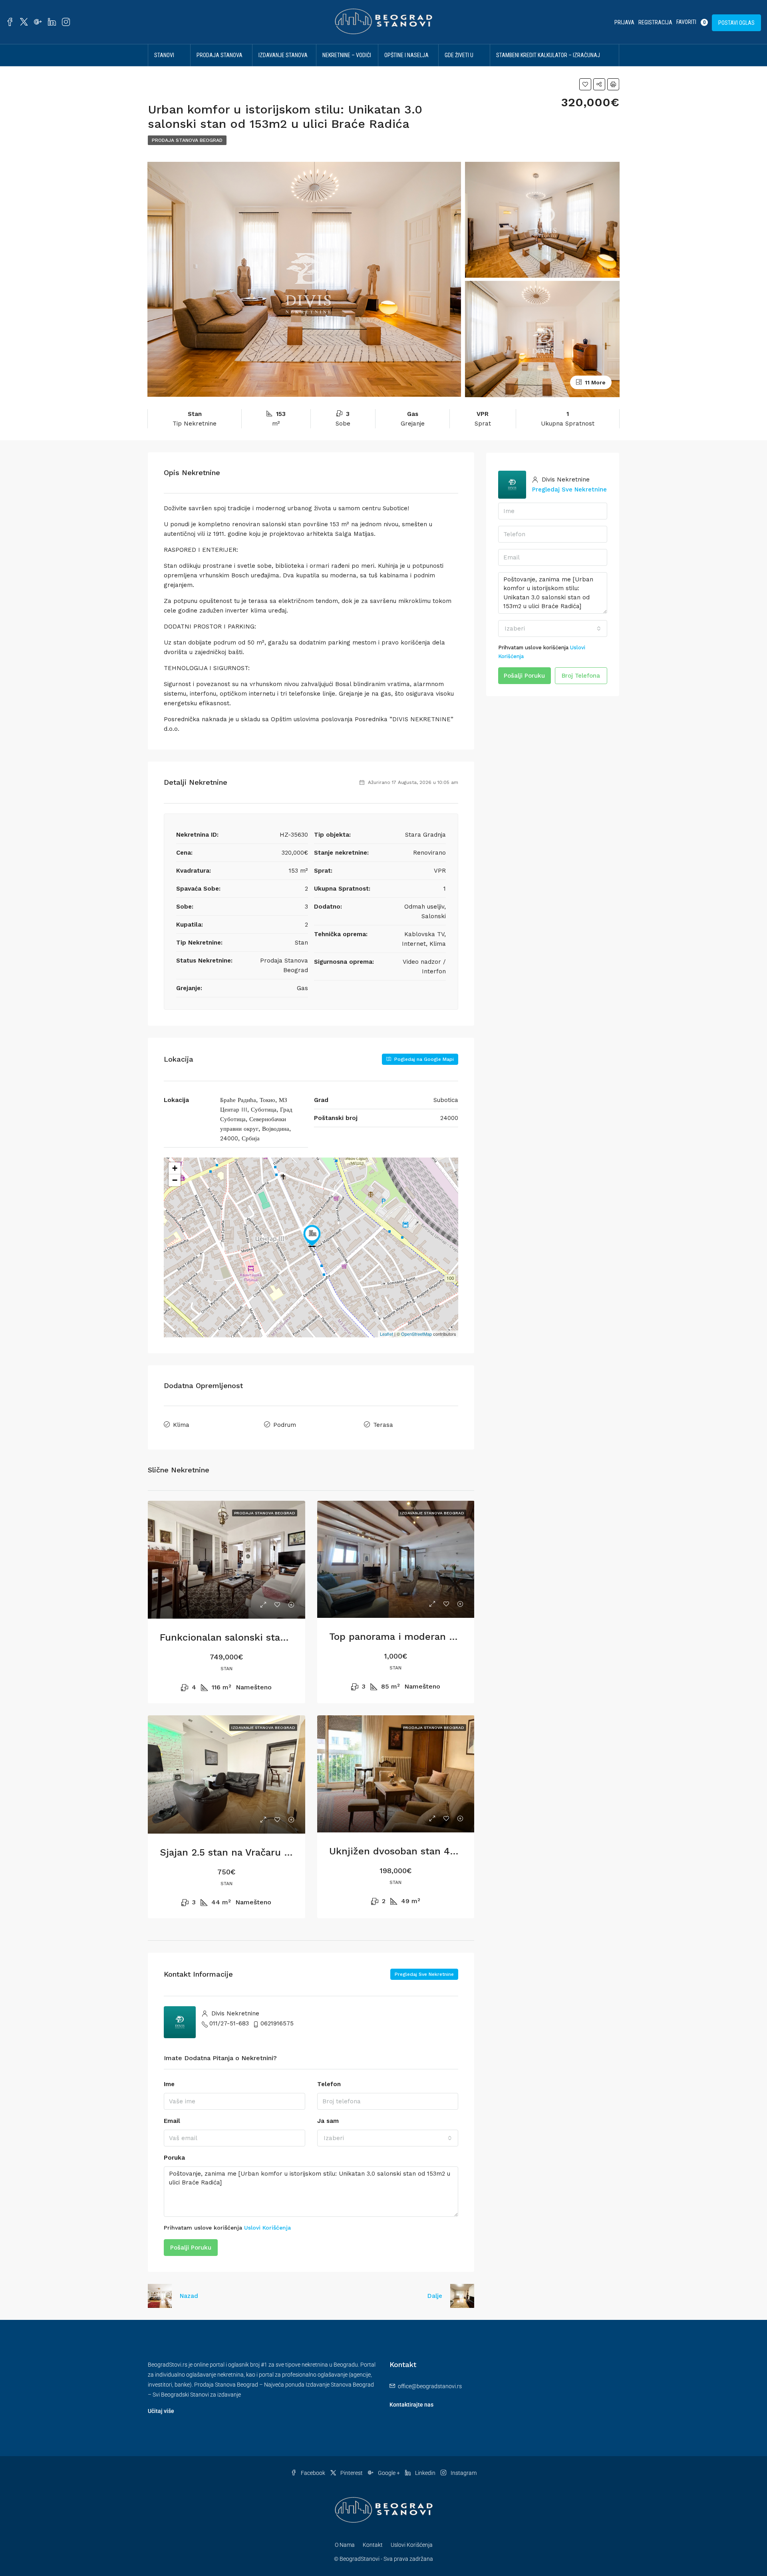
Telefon (329, 2084)
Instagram (463, 2473)
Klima (181, 1425)
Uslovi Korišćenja (267, 2228)
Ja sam (328, 2121)
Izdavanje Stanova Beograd (283, 66)
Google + (389, 2473)
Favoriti (691, 22)
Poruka (174, 2158)
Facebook (313, 2473)
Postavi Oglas (736, 23)
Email (172, 2121)
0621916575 (277, 2023)
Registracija (655, 22)
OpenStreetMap (416, 1334)
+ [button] (175, 1168)
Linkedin (425, 2473)
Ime (169, 2084)
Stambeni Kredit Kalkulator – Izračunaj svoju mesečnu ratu (548, 66)
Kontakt (373, 2545)
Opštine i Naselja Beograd (406, 66)
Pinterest (352, 2473)
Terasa (383, 1425)
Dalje (435, 2296)
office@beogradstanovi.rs (430, 2386)
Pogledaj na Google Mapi (423, 1059)
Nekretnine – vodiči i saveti (347, 66)
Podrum (285, 1425)
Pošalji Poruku (191, 2248)
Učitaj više (161, 2411)
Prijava (624, 22)
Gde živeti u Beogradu (459, 66)
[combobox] (388, 2138)
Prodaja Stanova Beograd (220, 66)
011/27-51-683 (229, 2023)
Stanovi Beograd (165, 66)
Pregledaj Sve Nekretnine (424, 1974)
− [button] (175, 1180)
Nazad (189, 2296)
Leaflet (386, 1334)
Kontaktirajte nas (411, 2405)
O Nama (345, 2545)
